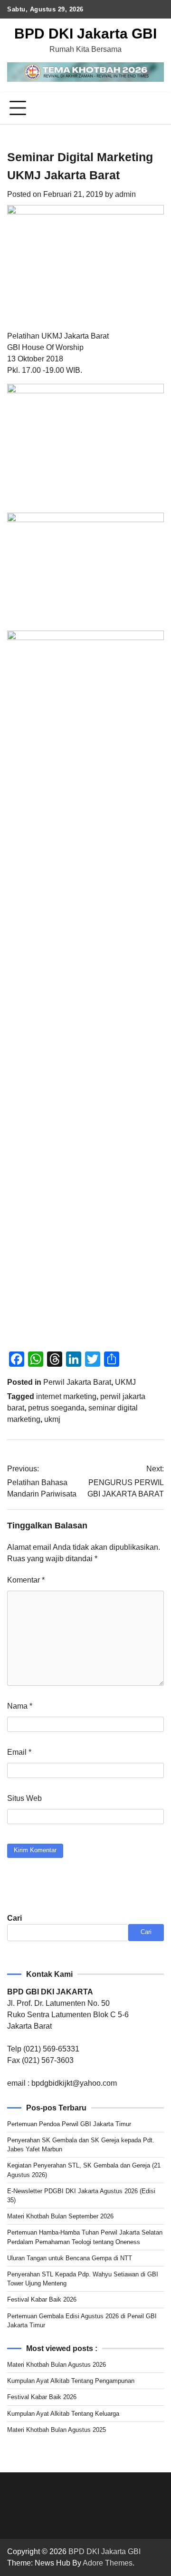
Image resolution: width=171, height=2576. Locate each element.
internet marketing (66, 1396)
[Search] (157, 108)
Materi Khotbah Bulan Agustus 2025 (57, 2430)
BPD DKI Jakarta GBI (85, 34)
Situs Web (24, 1798)
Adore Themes (108, 2563)
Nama (20, 1706)
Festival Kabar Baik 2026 (42, 2299)
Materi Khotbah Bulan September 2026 (60, 2216)
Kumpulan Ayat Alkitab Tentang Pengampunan (71, 2381)
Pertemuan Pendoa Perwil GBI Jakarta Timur (69, 2124)
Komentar (26, 1580)
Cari (14, 1918)
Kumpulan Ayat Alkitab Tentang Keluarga (63, 2414)
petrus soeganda (56, 1408)
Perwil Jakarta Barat (77, 1382)
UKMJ (125, 1382)
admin (125, 194)
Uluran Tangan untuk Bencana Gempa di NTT (70, 2258)
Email (19, 1752)
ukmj (52, 1419)
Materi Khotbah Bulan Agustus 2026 (57, 2365)
